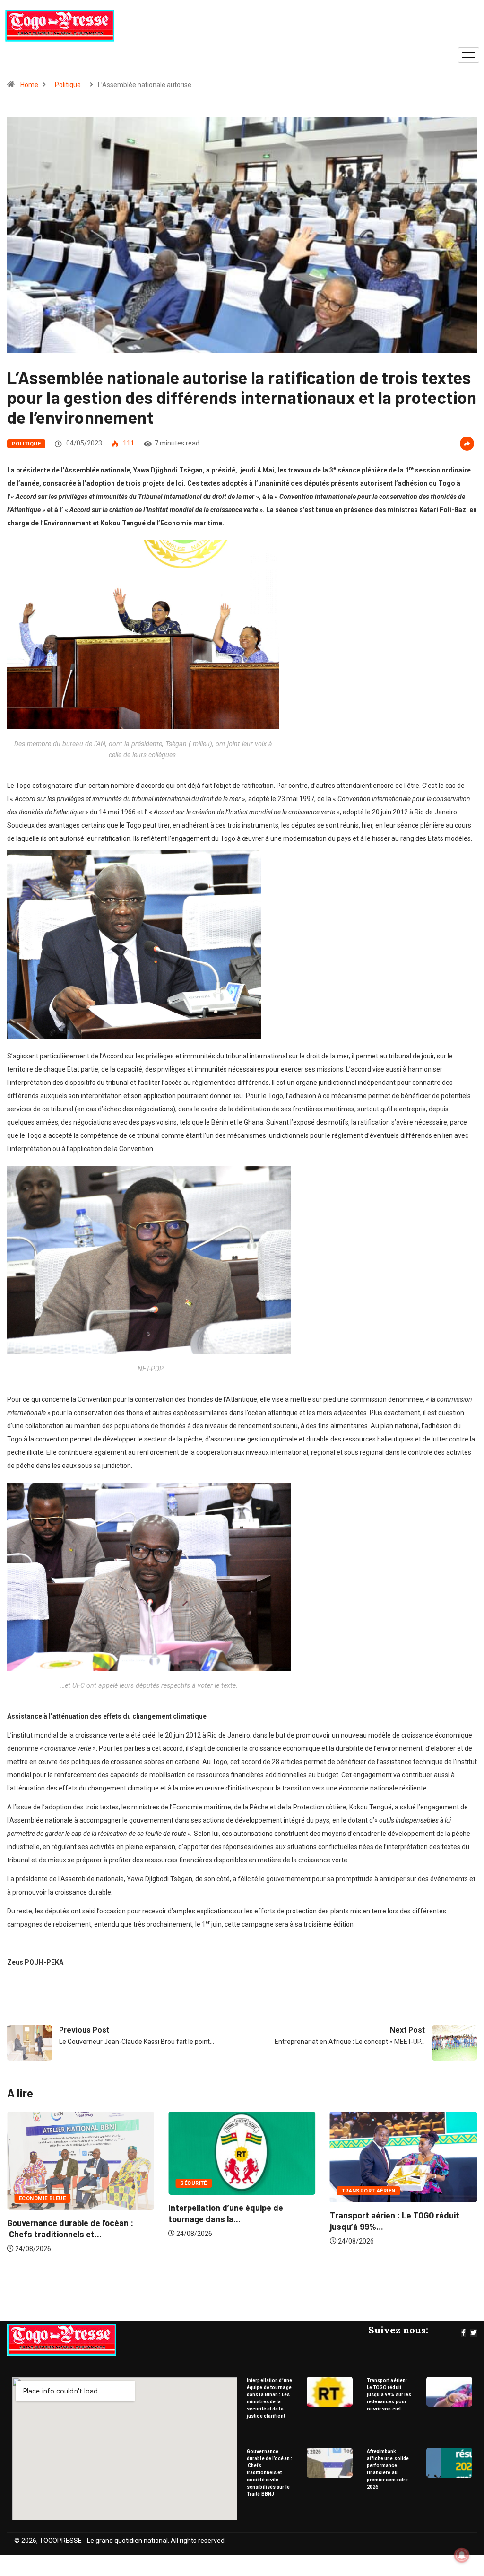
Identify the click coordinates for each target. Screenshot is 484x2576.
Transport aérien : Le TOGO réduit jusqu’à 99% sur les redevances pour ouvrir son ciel (389, 2395)
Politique (68, 85)
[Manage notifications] (462, 2555)
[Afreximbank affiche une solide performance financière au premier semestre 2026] (449, 2463)
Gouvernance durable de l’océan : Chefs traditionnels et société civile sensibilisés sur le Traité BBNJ (269, 2473)
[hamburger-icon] (469, 55)
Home (29, 85)
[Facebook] (463, 2333)
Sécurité (32, 2183)
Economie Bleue (365, 2198)
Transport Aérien (207, 2191)
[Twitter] (474, 2333)
